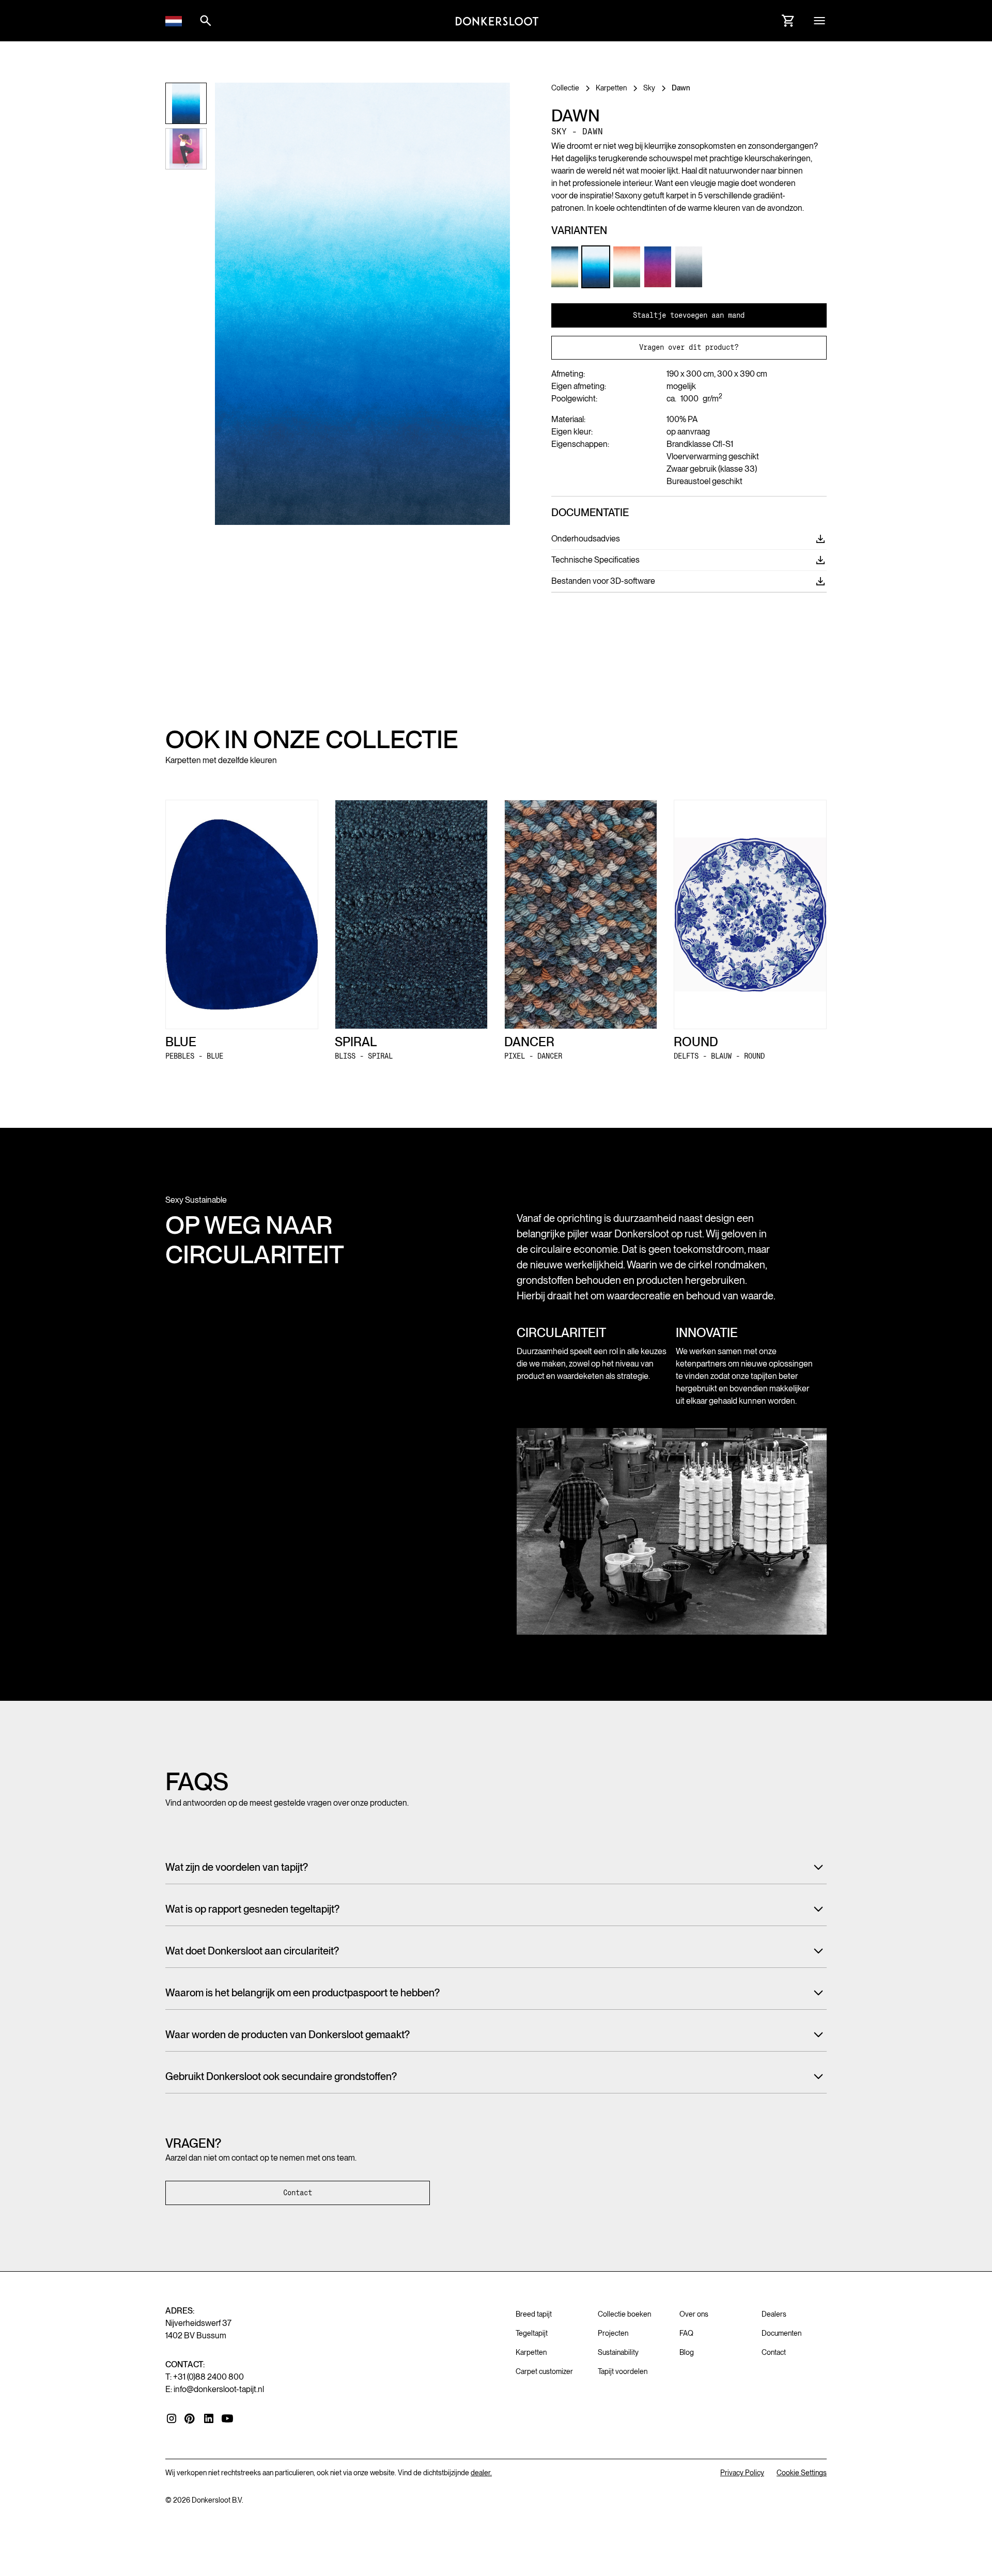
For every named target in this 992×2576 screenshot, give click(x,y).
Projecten (613, 2333)
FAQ (686, 2333)
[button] (174, 21)
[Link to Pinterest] (190, 2419)
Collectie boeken (624, 2314)
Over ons (694, 2314)
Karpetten (531, 2352)
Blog (687, 2352)
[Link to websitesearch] (206, 21)
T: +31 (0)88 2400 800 (205, 2377)
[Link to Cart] (788, 21)
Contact (298, 2193)
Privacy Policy (742, 2473)
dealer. (481, 2473)
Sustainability (618, 2352)
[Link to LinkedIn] (209, 2418)
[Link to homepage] (497, 21)
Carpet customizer (544, 2371)
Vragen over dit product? (689, 347)
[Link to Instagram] (172, 2418)
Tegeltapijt (532, 2333)
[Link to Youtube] (227, 2418)
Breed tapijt (534, 2314)
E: (215, 2389)
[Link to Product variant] (565, 267)
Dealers (774, 2314)
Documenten (781, 2333)
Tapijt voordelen (623, 2371)
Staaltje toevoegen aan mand (689, 315)
